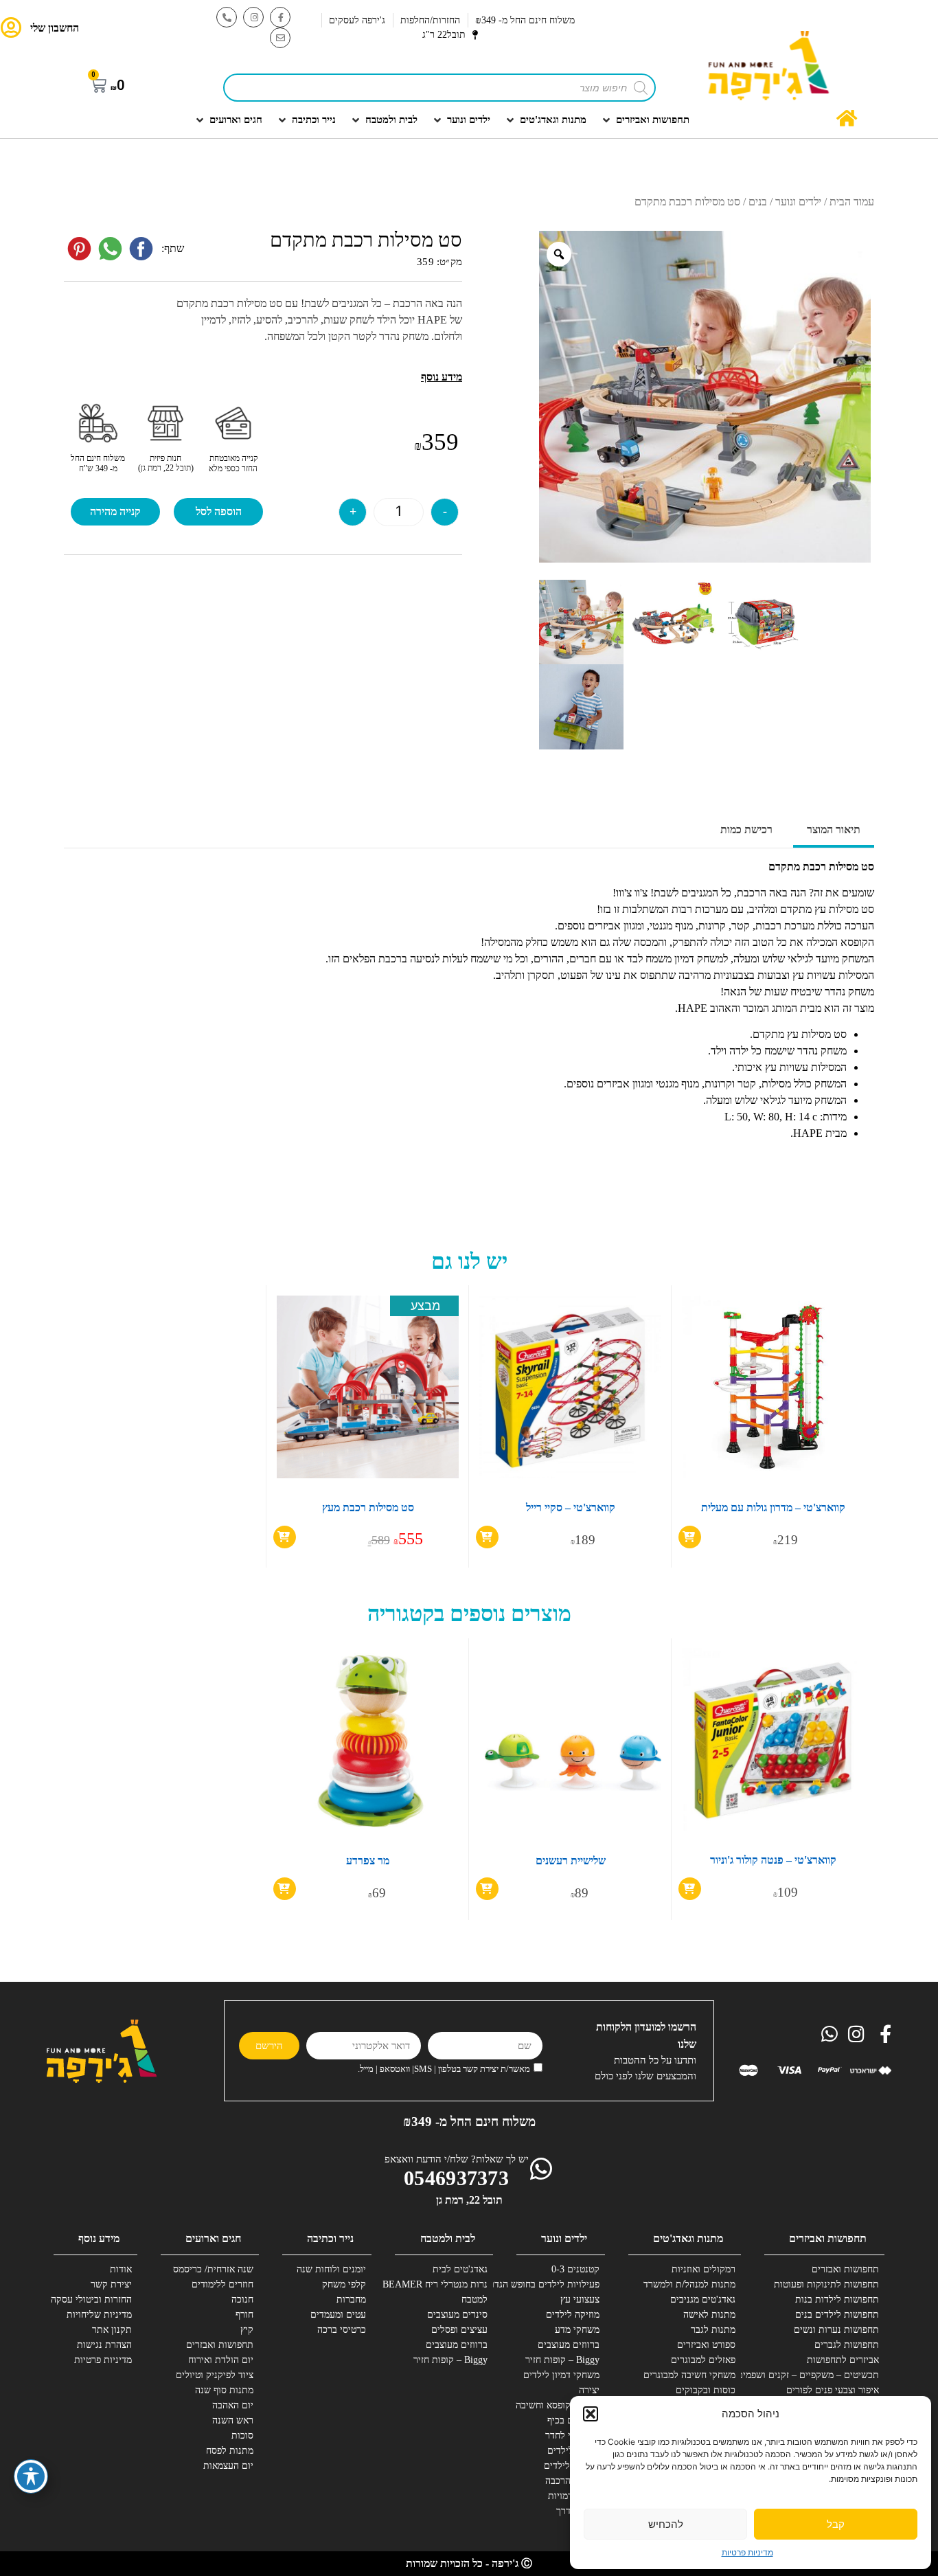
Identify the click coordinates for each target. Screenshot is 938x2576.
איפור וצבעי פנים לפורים (833, 2390)
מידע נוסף (99, 2238)
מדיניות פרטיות (747, 2552)
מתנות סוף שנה (224, 2390)
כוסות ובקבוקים (706, 2390)
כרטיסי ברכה (342, 2330)
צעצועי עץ (580, 2300)
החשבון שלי (55, 28)
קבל (836, 2524)
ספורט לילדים (573, 2451)
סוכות (242, 2436)
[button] (591, 2414)
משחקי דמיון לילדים (561, 2375)
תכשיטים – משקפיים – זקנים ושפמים (828, 2375)
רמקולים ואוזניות (703, 2269)
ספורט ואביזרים (706, 2345)
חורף (244, 2315)
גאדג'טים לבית (460, 2269)
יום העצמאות (228, 2466)
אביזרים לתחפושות (843, 2360)
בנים (758, 202)
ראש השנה (233, 2420)
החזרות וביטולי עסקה (91, 2300)
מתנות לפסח (230, 2451)
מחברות (351, 2300)
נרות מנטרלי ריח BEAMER (437, 2284)
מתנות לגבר (713, 2330)
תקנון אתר (112, 2330)
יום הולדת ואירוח (221, 2360)
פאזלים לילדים (572, 2466)
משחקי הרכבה (572, 2481)
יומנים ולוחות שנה (331, 2269)
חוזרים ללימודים (222, 2284)
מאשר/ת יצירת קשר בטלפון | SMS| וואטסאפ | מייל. (444, 2069)
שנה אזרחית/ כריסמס (213, 2269)
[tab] (834, 831)
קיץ (247, 2330)
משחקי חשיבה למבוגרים (689, 2375)
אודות (121, 2269)
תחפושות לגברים (847, 2345)
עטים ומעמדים (338, 2315)
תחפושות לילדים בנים (837, 2315)
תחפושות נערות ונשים (836, 2330)
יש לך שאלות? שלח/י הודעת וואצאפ (457, 2159)
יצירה (589, 2390)
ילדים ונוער (798, 202)
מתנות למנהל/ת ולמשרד (689, 2284)
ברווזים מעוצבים (569, 2345)
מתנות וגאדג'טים (688, 2238)
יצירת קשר (111, 2284)
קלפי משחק (344, 2284)
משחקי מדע (577, 2330)
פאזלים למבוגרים (703, 2360)
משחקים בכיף (573, 2420)
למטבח (474, 2300)
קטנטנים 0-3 (575, 2269)
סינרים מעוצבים (457, 2315)
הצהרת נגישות (104, 2345)
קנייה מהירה (115, 511)
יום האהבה (233, 2405)
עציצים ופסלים (459, 2330)
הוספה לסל (219, 511)
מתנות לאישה (709, 2315)
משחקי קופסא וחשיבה (558, 2405)
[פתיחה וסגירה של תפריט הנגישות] (31, 2476)
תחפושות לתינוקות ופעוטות (828, 2284)
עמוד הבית (852, 202)
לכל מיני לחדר (572, 2436)
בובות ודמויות (574, 2496)
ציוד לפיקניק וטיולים (215, 2375)
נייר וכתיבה (330, 2238)
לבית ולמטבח (448, 2238)
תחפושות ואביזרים (828, 2238)
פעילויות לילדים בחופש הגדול (549, 2284)
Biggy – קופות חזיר (562, 2360)
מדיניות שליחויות (99, 2315)
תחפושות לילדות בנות (837, 2300)
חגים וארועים (213, 2238)
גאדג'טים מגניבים (703, 2300)
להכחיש (666, 2524)
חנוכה (242, 2300)
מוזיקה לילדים (573, 2315)
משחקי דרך (578, 2511)
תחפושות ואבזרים (845, 2269)
